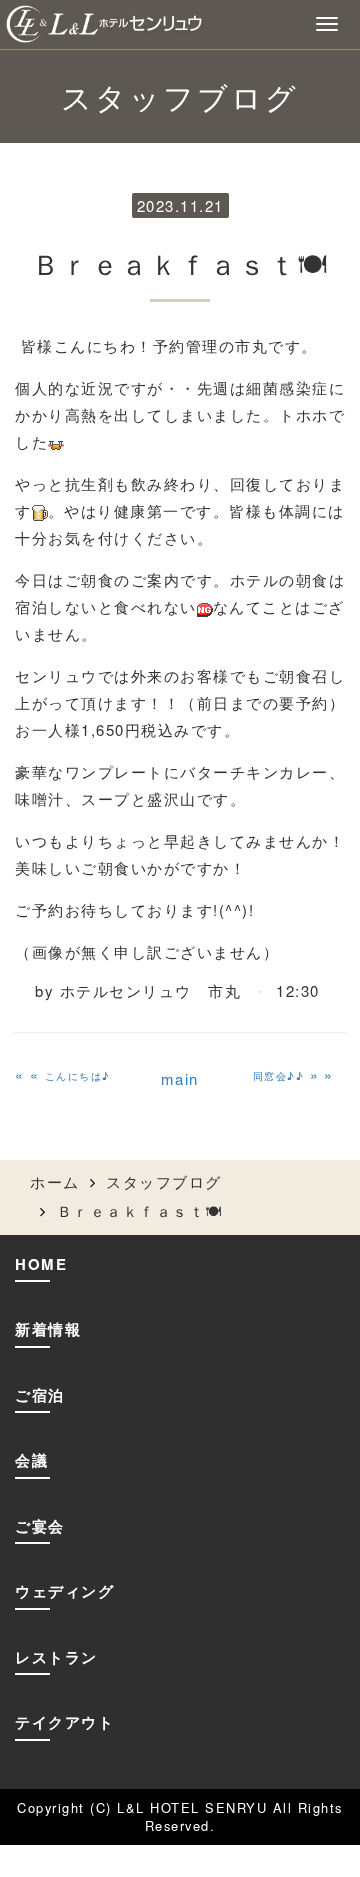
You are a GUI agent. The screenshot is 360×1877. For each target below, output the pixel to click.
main (180, 1078)
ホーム (55, 1181)
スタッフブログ (164, 1181)
